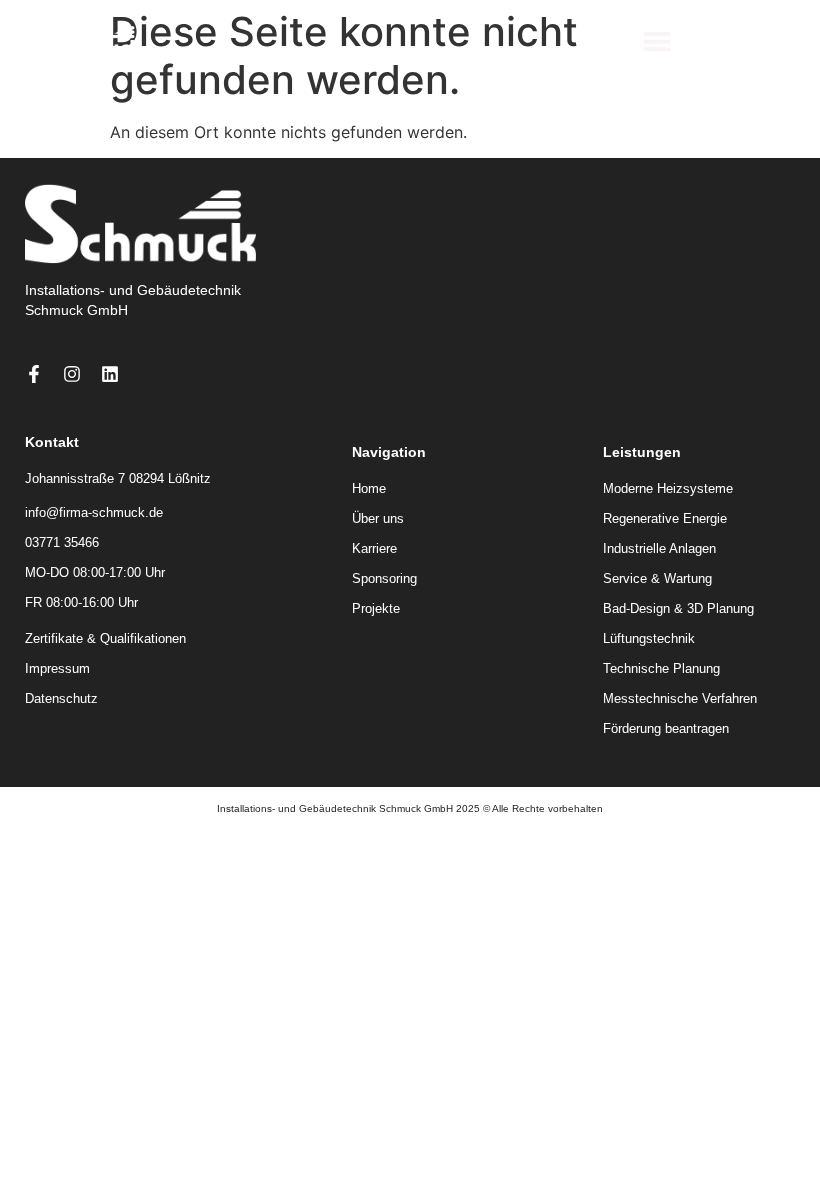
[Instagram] (72, 374)
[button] (656, 40)
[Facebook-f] (34, 374)
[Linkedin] (110, 374)
